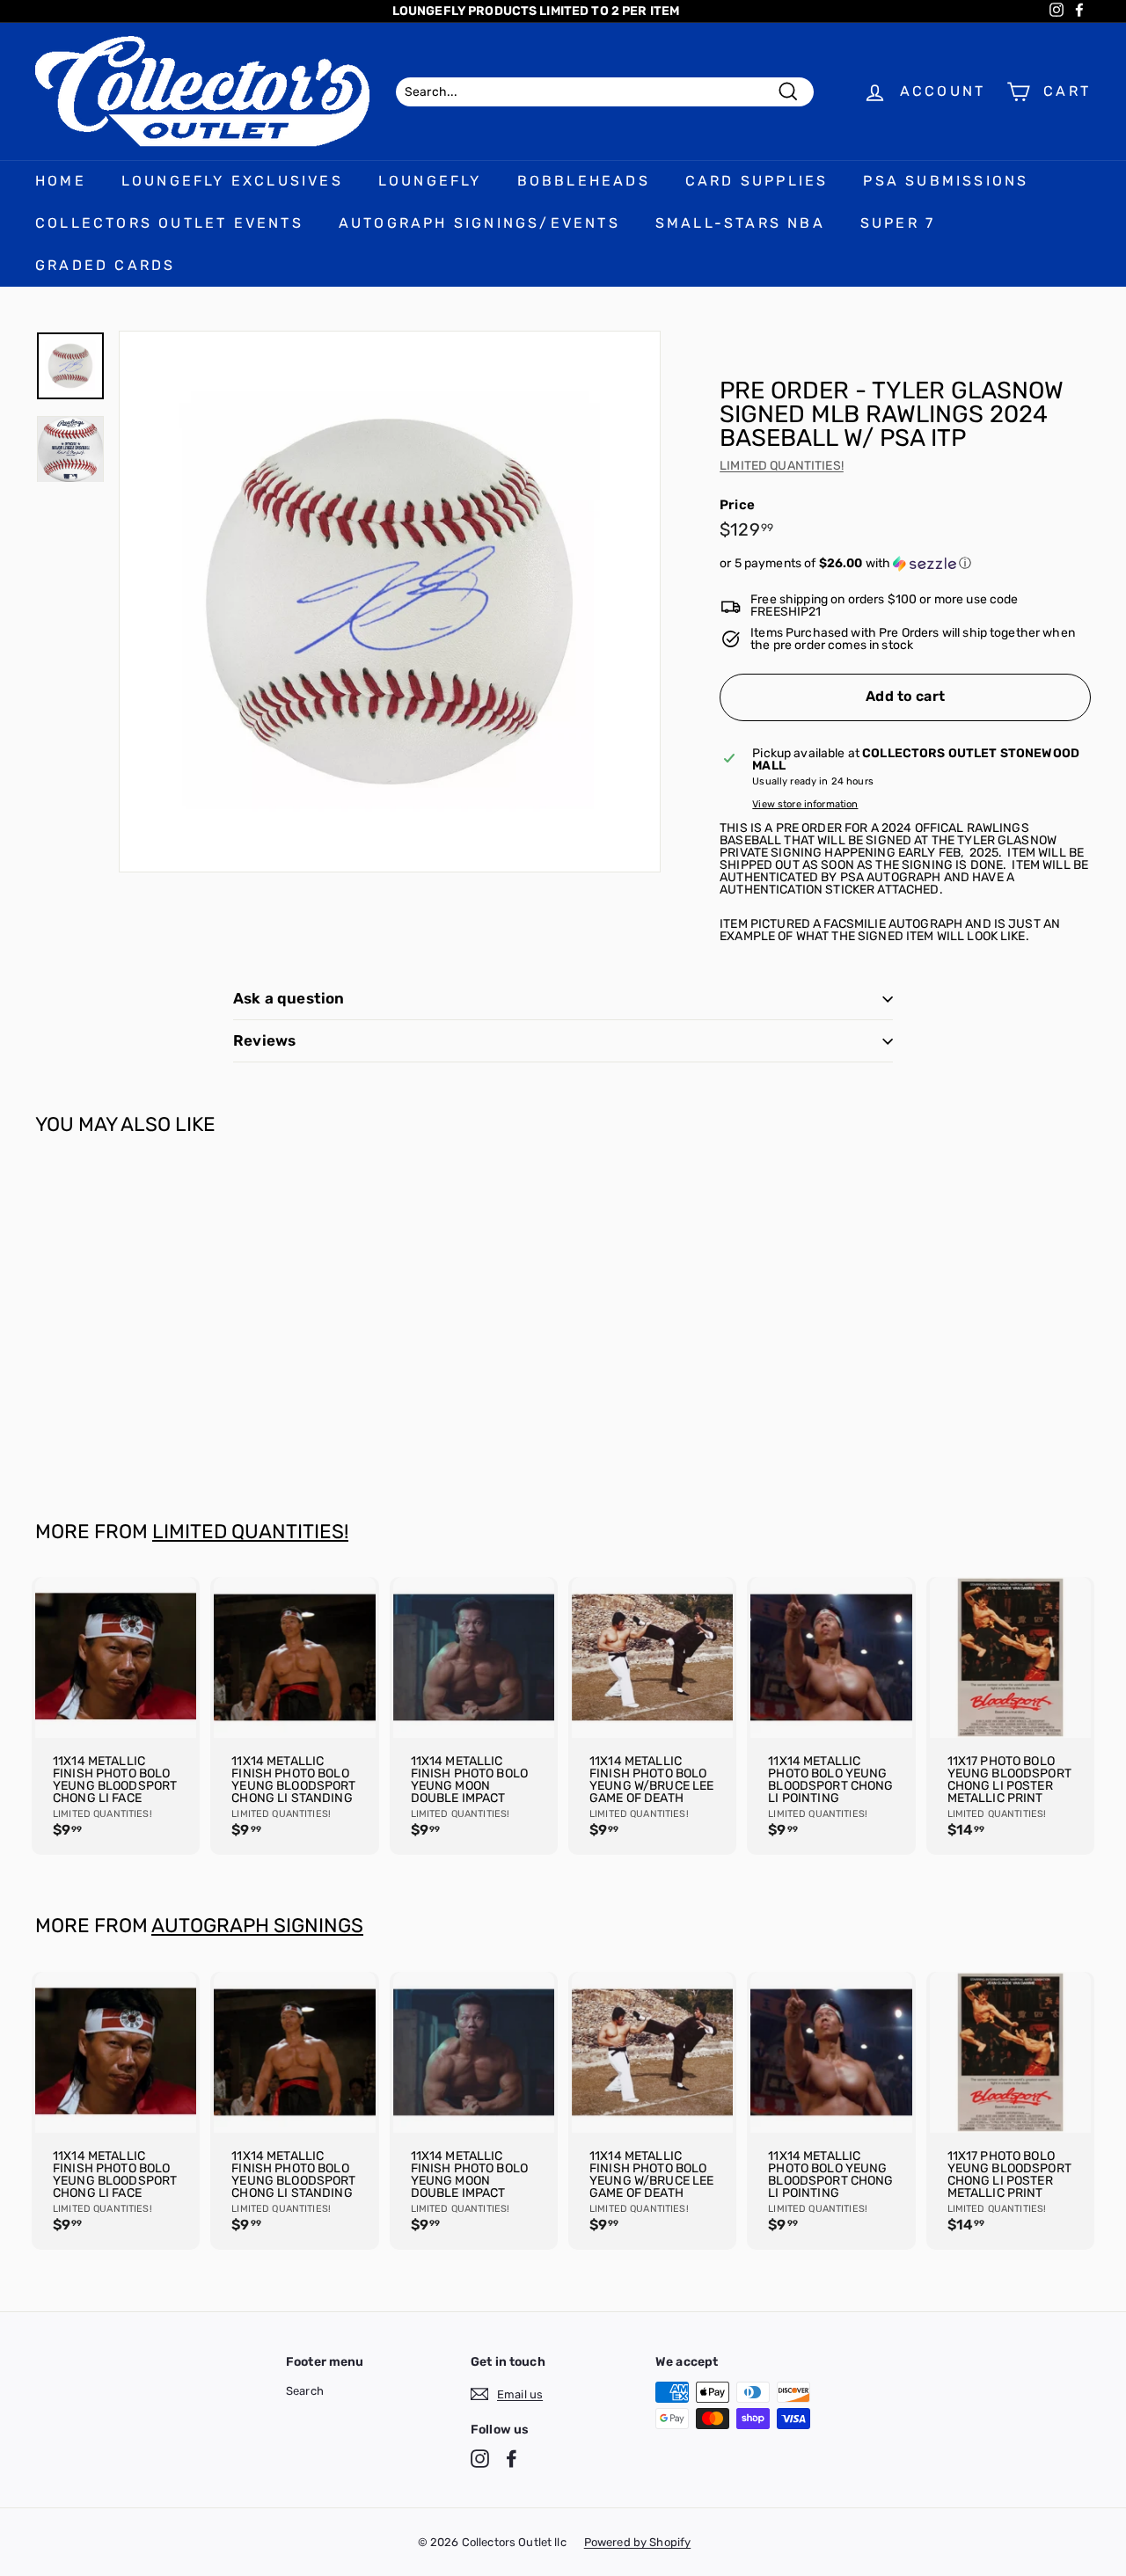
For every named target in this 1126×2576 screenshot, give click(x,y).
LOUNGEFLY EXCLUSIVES (232, 181)
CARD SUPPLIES (757, 181)
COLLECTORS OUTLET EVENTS (169, 223)
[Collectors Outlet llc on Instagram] (480, 2459)
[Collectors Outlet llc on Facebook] (512, 2459)
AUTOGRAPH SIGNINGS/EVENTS (479, 223)
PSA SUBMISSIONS (946, 181)
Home (61, 181)
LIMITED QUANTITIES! (782, 466)
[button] (905, 564)
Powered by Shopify (638, 2542)
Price (737, 505)
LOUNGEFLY (430, 181)
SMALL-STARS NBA (740, 223)
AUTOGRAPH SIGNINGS (257, 1926)
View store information (805, 804)
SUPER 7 (898, 223)
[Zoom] (390, 602)
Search (305, 2391)
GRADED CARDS (105, 265)
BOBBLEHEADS (584, 181)
